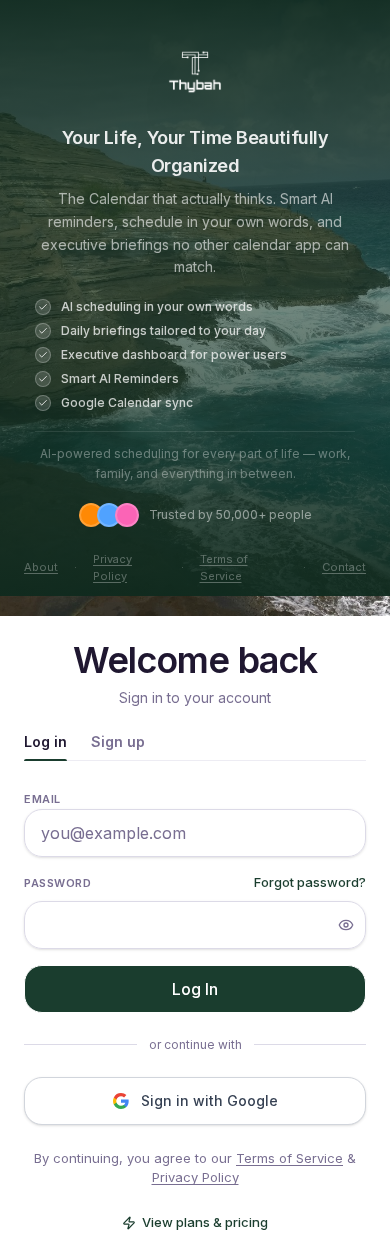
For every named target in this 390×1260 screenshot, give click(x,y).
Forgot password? (310, 882)
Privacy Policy (112, 567)
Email (42, 799)
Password (57, 883)
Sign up (118, 741)
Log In (195, 989)
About (41, 567)
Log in (45, 741)
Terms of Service (224, 567)
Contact (344, 567)
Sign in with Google (209, 1100)
